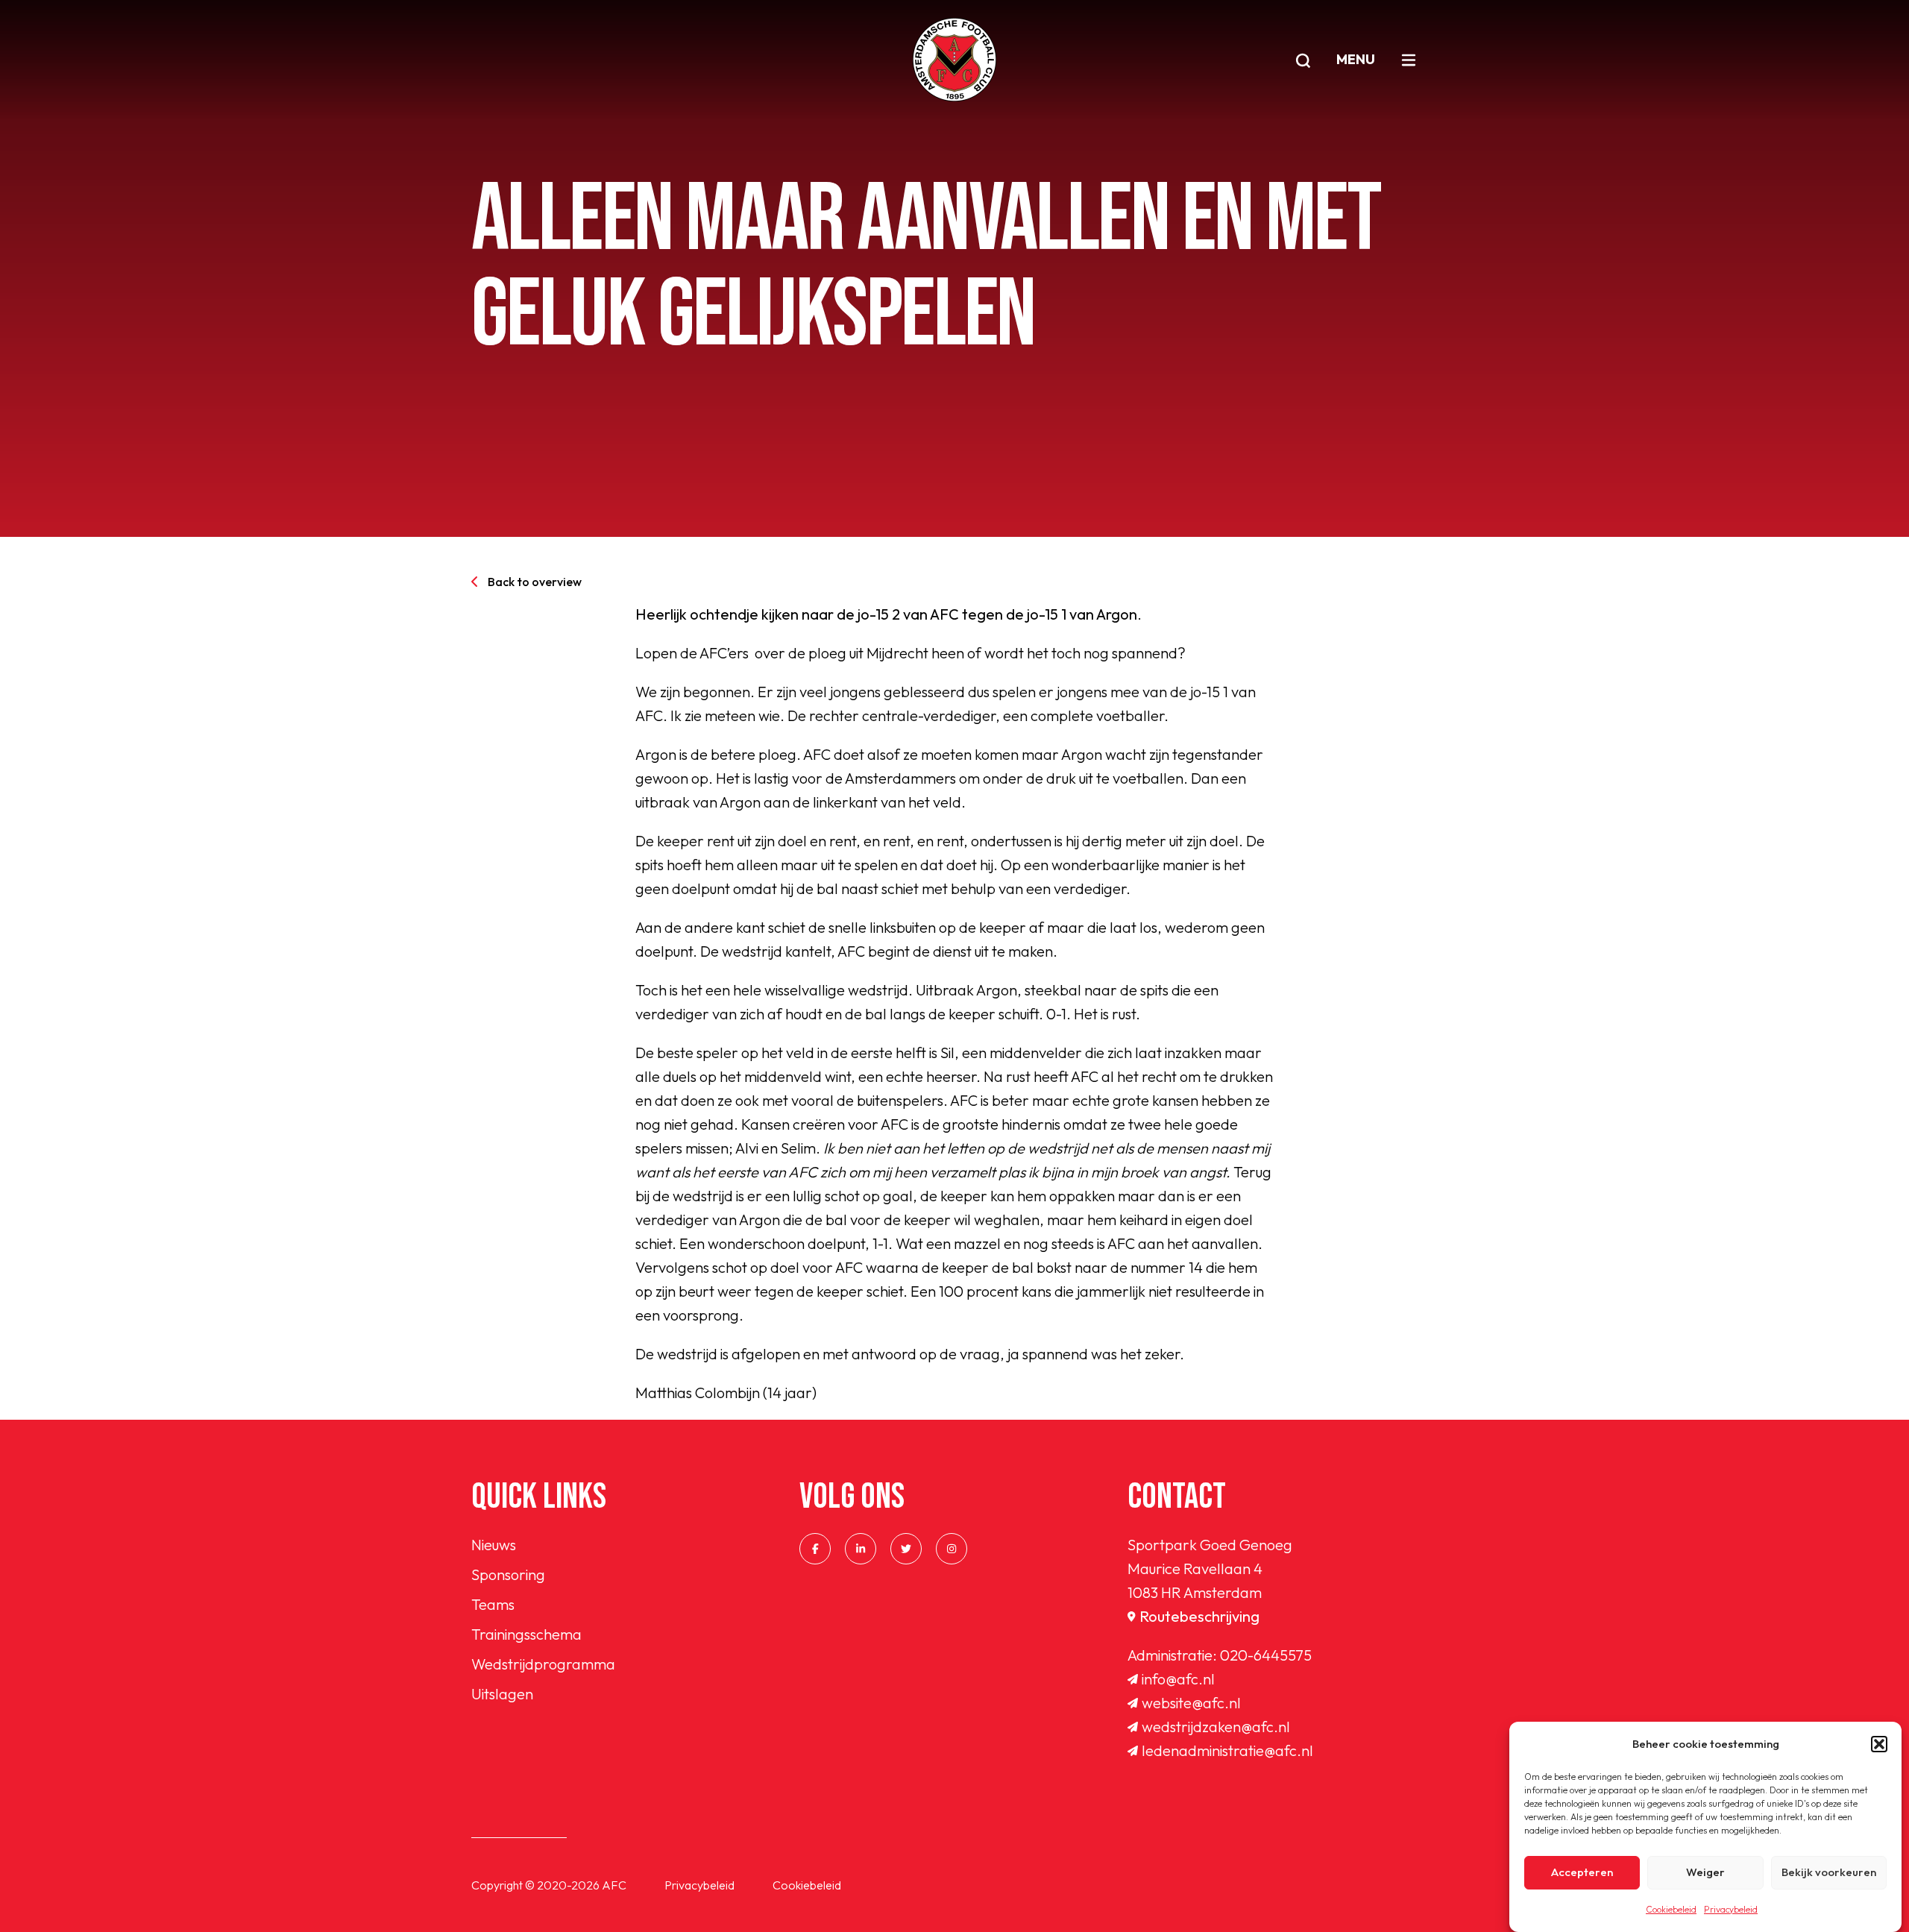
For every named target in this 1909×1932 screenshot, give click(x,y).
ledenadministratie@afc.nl (1227, 1750)
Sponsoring (508, 1574)
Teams (493, 1604)
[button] (1879, 1744)
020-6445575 (1266, 1655)
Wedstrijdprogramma (543, 1664)
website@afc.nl (1191, 1703)
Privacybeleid (1731, 1909)
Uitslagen (502, 1694)
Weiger (1705, 1873)
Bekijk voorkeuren (1829, 1873)
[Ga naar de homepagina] (954, 60)
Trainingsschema (526, 1634)
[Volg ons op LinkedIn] (861, 1549)
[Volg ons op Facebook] (815, 1549)
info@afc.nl (1178, 1679)
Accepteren (1582, 1873)
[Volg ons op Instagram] (952, 1549)
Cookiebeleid (1671, 1909)
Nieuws (494, 1545)
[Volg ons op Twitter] (906, 1549)
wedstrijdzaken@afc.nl (1216, 1727)
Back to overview (535, 582)
